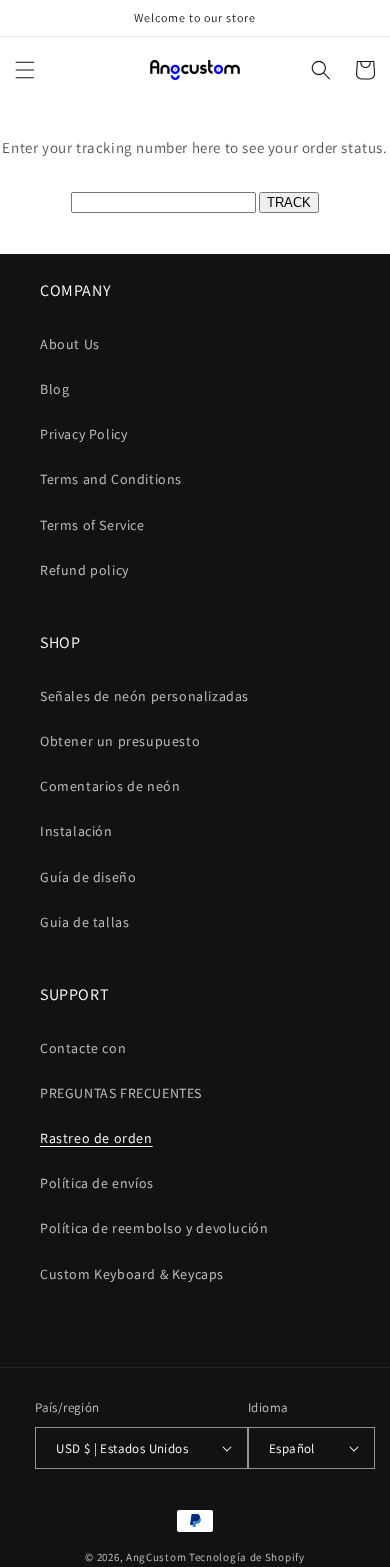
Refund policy (84, 570)
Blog (54, 389)
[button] (25, 70)
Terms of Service (92, 525)
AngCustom (156, 1557)
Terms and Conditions (111, 479)
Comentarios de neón (110, 786)
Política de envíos (97, 1183)
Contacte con (83, 1048)
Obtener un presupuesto (120, 741)
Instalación (76, 831)
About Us (70, 344)
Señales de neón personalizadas (144, 696)
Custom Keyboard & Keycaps (132, 1274)
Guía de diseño (88, 877)
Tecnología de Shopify (247, 1557)
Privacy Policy (83, 434)
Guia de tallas (84, 922)
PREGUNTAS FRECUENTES (121, 1093)
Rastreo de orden (96, 1138)
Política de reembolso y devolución (154, 1228)
